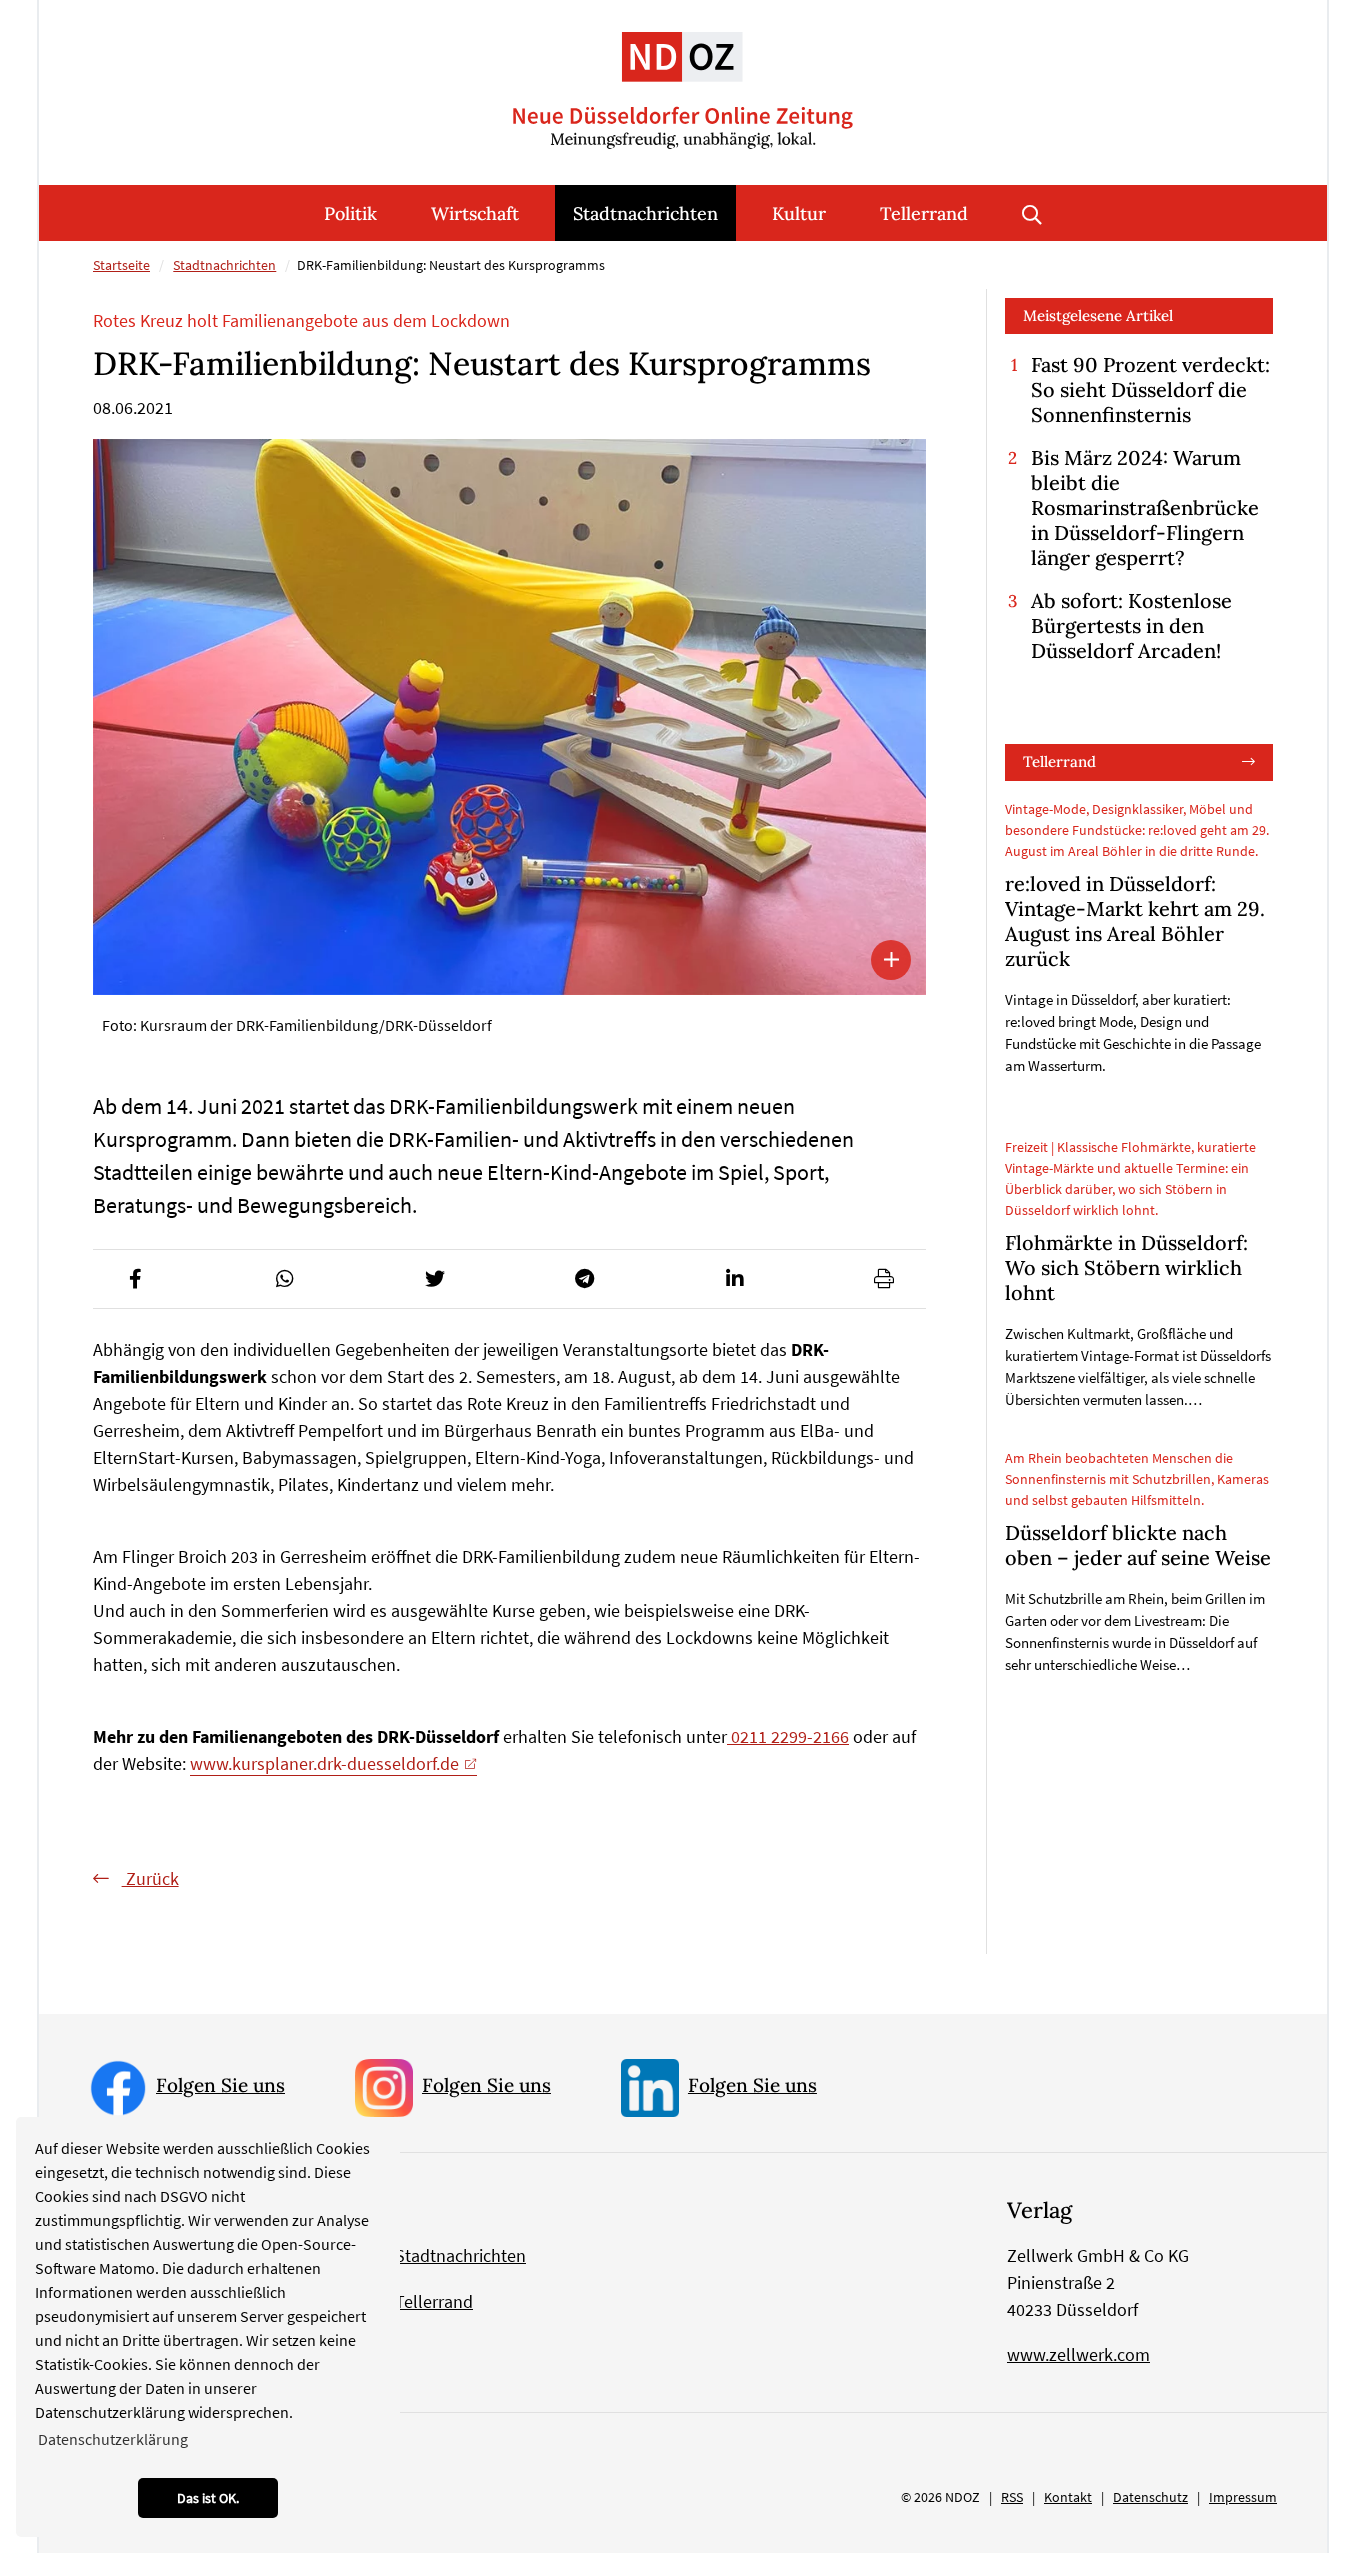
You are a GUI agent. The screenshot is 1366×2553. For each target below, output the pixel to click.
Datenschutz (1150, 2497)
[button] (135, 1279)
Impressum (1243, 2497)
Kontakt (1068, 2497)
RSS (1012, 2497)
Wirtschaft (475, 213)
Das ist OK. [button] (208, 2498)
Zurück (150, 1878)
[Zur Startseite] (683, 74)
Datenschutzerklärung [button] (113, 2439)
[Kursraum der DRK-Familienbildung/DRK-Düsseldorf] (509, 717)
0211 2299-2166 (788, 1736)
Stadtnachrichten (645, 213)
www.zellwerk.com (1078, 2354)
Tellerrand (924, 213)
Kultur (799, 213)
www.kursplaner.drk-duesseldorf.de (324, 1763)
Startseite (121, 265)
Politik (350, 213)
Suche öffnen (1032, 213)
